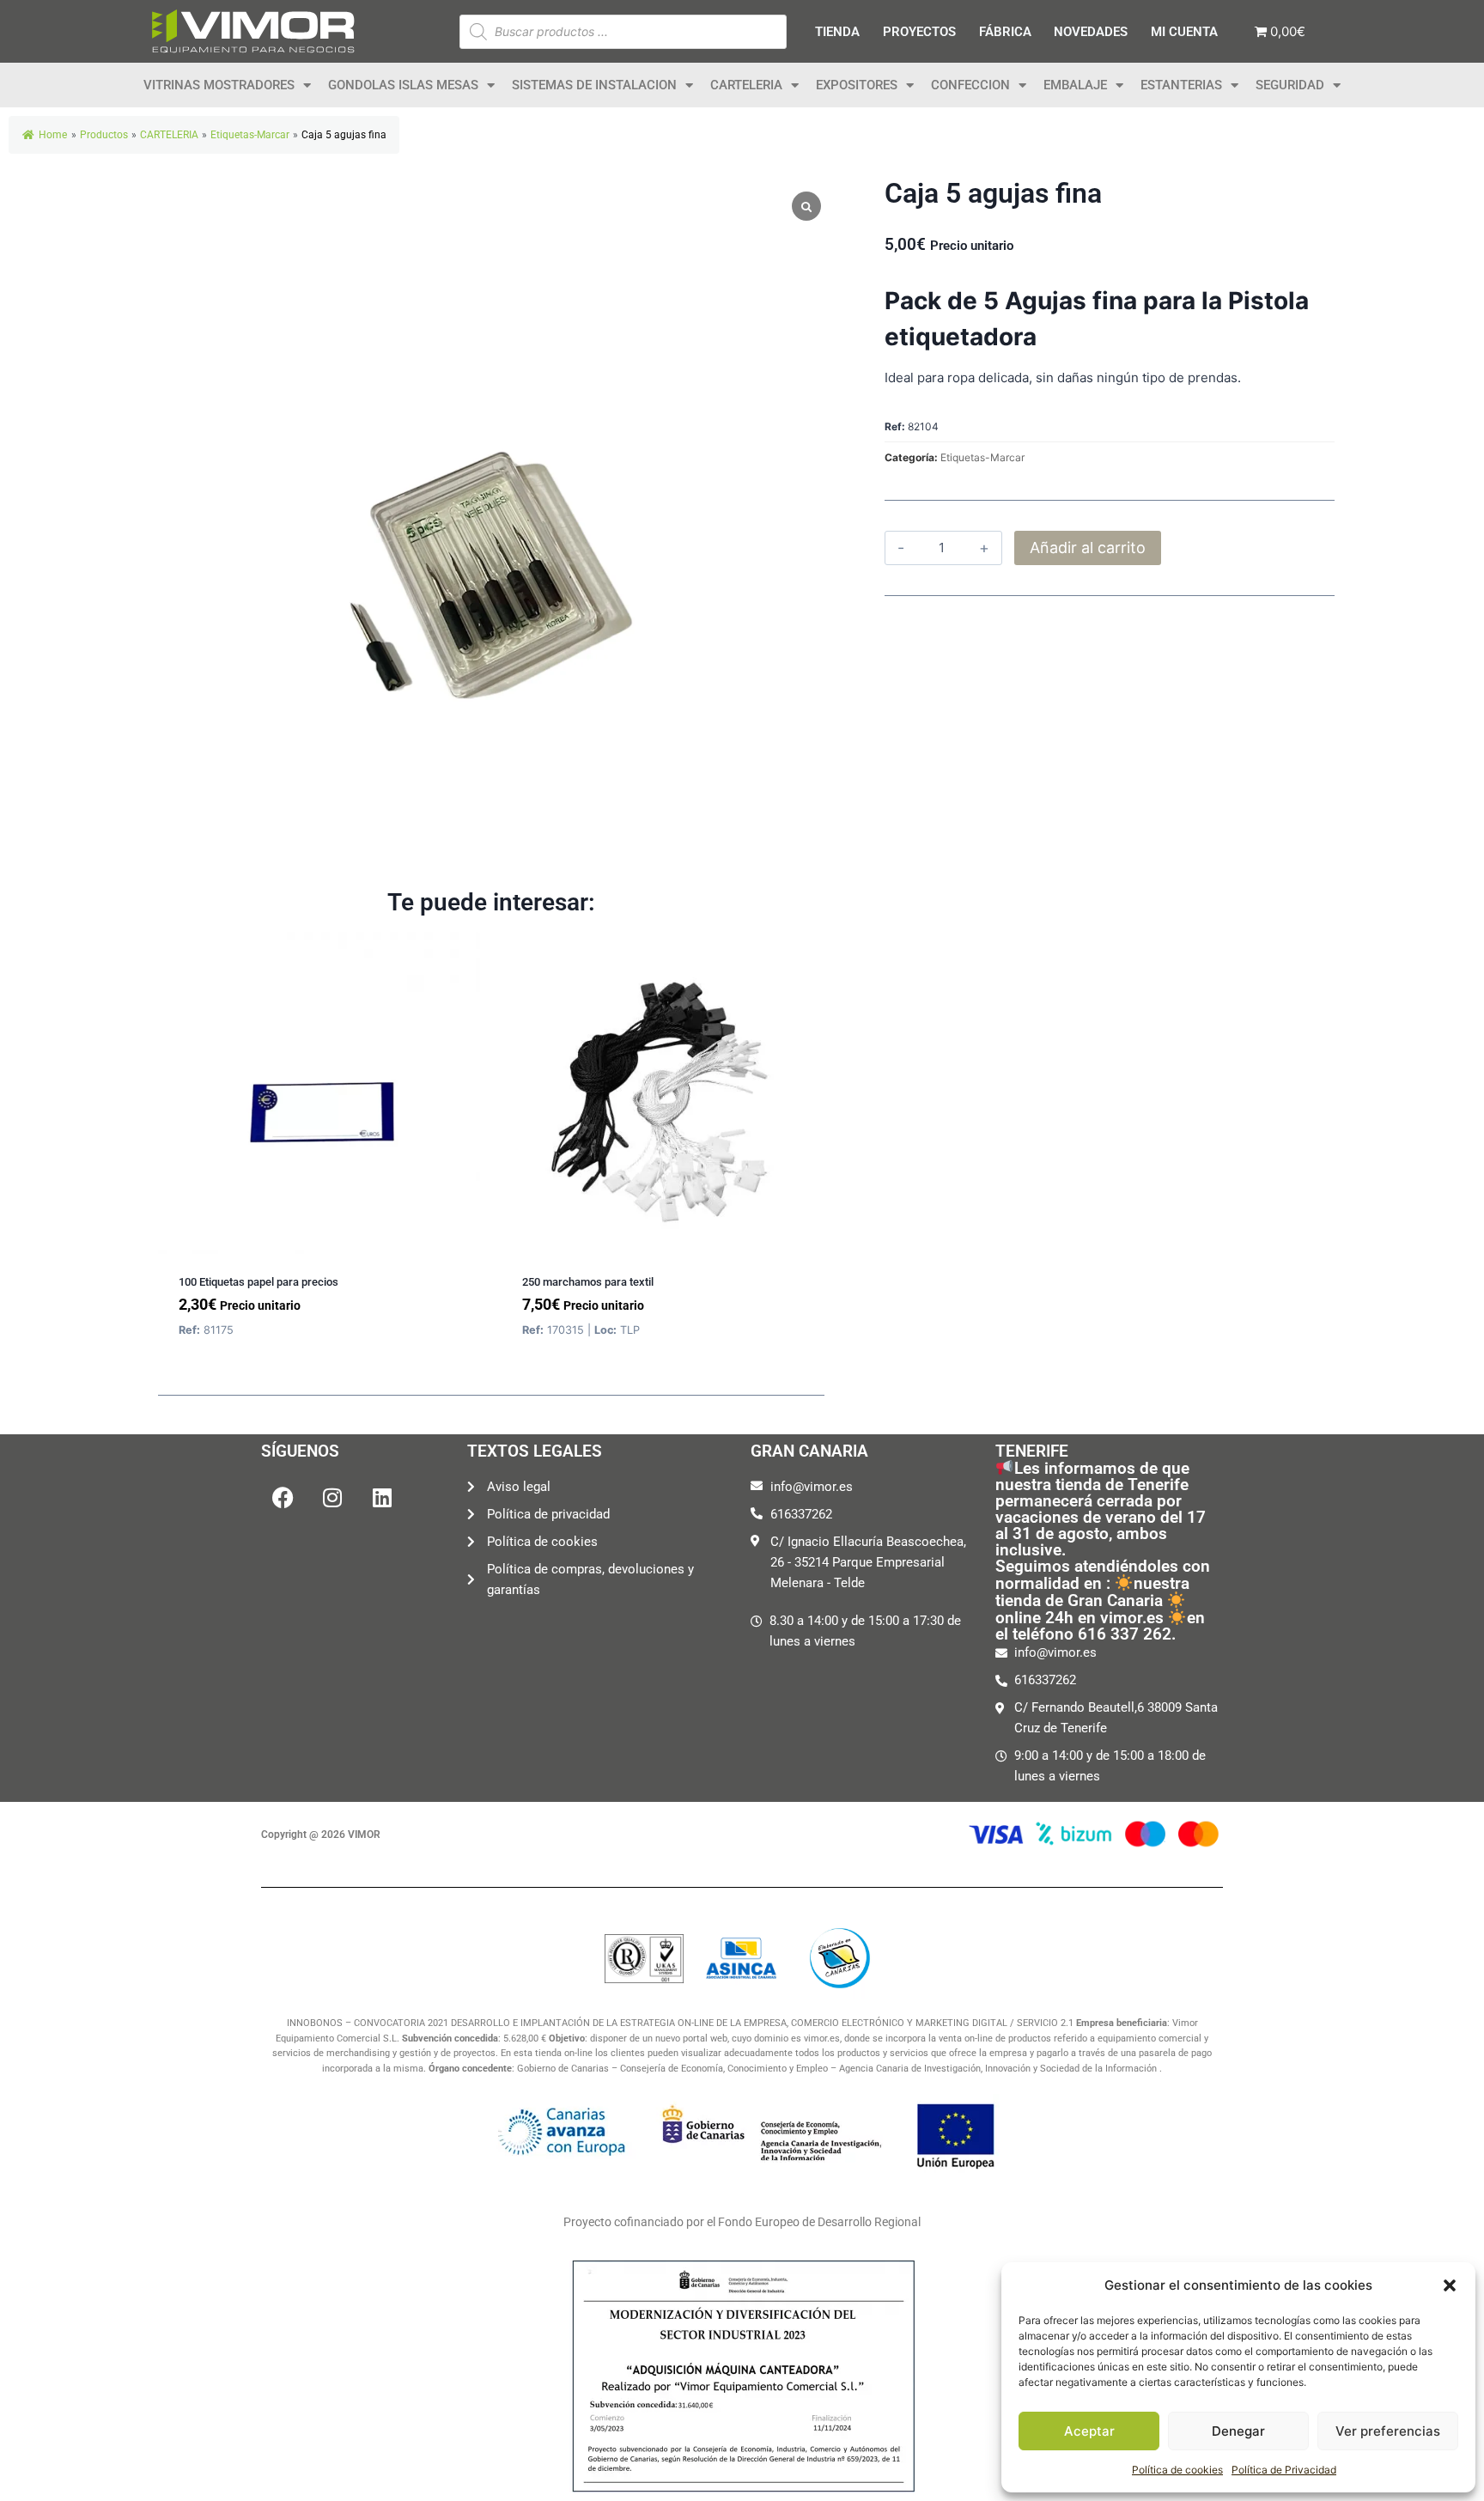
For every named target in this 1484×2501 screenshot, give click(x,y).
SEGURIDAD (1290, 85)
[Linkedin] (382, 1498)
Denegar (1238, 2431)
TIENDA (837, 32)
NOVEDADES (1091, 32)
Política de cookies (1177, 2470)
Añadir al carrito (1088, 548)
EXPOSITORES (857, 85)
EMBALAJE (1075, 85)
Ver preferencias (1388, 2431)
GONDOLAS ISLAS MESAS (403, 85)
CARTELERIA (746, 85)
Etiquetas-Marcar (982, 457)
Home (53, 135)
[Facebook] (283, 1498)
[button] (1450, 2285)
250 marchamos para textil (588, 1282)
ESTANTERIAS (1181, 85)
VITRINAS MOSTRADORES (219, 85)
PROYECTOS (919, 32)
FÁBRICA (1005, 32)
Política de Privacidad (1284, 2470)
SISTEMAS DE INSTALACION (594, 85)
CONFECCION (970, 85)
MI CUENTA (1184, 32)
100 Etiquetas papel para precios (258, 1282)
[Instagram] (332, 1498)
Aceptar (1089, 2431)
